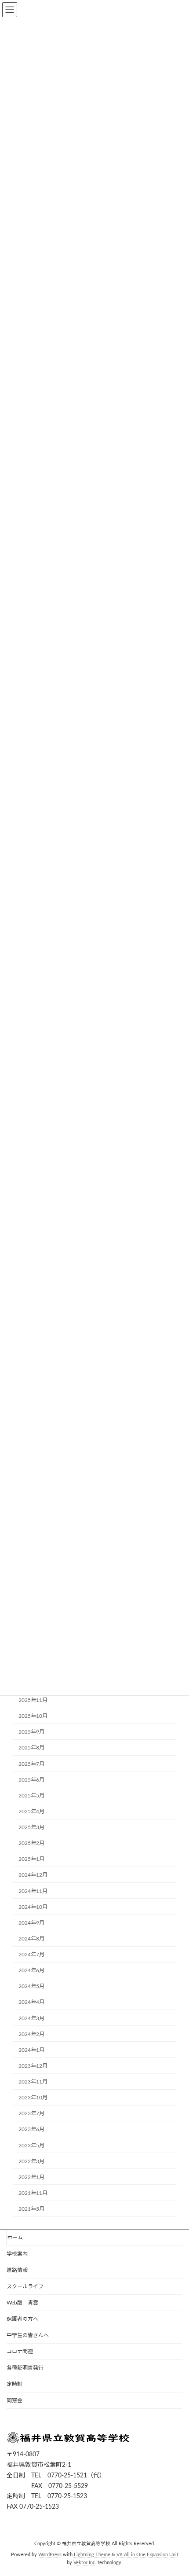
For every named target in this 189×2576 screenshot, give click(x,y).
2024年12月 (33, 1875)
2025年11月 (33, 1700)
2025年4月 (31, 1812)
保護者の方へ (22, 2319)
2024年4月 (31, 2003)
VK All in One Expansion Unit (147, 2555)
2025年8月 (31, 1748)
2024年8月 (31, 1939)
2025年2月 (31, 1843)
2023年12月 (33, 2066)
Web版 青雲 (22, 2303)
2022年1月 (31, 2177)
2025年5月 (31, 1796)
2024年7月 (31, 1955)
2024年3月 (31, 2018)
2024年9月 (31, 1923)
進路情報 (17, 2270)
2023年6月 (31, 2130)
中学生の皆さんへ (28, 2335)
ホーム (15, 2238)
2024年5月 (31, 1987)
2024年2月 (31, 2034)
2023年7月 (31, 2114)
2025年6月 (31, 1780)
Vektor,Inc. (85, 2562)
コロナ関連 (20, 2352)
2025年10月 (33, 1716)
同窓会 (15, 2400)
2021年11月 (33, 2193)
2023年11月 (33, 2082)
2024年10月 (33, 1907)
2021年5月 (31, 2209)
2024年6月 (31, 1970)
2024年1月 (31, 2050)
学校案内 (17, 2254)
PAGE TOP (175, 2489)
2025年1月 (31, 1859)
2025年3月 (31, 1827)
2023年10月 (33, 2098)
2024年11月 (33, 1891)
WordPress (50, 2555)
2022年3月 (31, 2161)
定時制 (15, 2384)
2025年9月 (31, 1732)
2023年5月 (31, 2146)
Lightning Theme (92, 2555)
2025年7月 (31, 1764)
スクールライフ (25, 2286)
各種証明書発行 (25, 2368)
